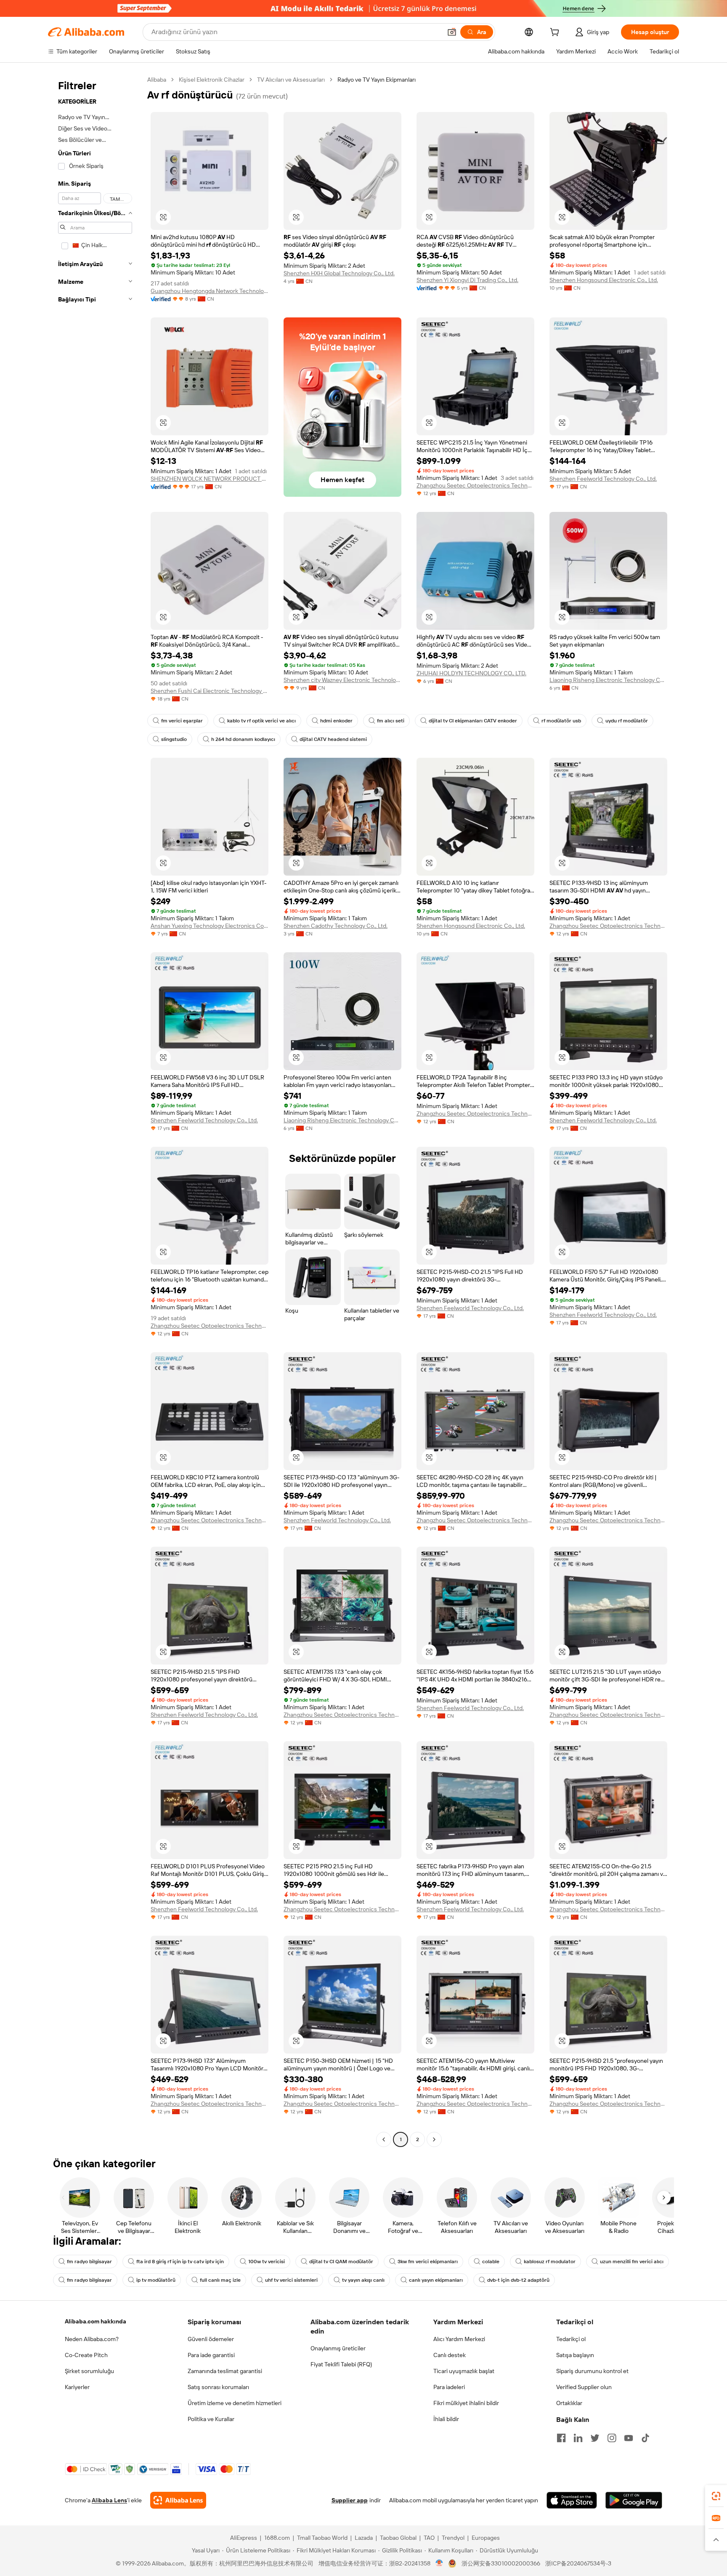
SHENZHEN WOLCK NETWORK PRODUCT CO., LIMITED (210, 479)
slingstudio (174, 739)
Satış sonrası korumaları (218, 2387)
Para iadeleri (449, 2387)
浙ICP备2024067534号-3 (578, 2563)
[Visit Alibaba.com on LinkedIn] (578, 2438)
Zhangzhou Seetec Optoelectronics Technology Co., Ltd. (475, 485)
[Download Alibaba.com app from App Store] (572, 2500)
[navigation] (95, 1111)
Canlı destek (450, 2355)
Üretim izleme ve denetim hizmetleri (235, 2403)
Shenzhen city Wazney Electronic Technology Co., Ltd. (342, 680)
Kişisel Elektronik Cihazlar (212, 80)
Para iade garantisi (211, 2355)
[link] (716, 2496)
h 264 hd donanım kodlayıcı (243, 739)
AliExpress (244, 2538)
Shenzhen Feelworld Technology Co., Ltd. (603, 479)
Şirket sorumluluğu (89, 2371)
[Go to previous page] (384, 2139)
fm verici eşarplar (182, 721)
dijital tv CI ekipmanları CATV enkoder (473, 721)
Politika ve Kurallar (211, 2419)
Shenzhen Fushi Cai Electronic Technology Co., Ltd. (210, 691)
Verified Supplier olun (584, 2387)
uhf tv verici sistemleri (291, 2280)
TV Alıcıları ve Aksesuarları (291, 80)
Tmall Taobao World (322, 2538)
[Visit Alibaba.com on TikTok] (645, 2438)
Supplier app (350, 2500)
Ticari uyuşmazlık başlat (464, 2371)
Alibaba (157, 80)
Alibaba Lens (109, 2500)
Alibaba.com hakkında (96, 2321)
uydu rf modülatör (627, 721)
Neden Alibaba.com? (92, 2339)
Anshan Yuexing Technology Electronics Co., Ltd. (210, 926)
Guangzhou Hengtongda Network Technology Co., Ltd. (210, 291)
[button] (452, 32)
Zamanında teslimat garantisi (225, 2371)
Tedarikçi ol (571, 2339)
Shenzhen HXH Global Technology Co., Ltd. (339, 273)
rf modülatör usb (561, 721)
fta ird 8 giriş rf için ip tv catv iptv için (180, 2262)
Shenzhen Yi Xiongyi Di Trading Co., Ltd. (467, 280)
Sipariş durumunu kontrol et (592, 2371)
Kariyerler (77, 2387)
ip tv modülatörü (156, 2280)
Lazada (364, 2538)
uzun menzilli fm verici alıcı (632, 2262)
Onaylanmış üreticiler (338, 2348)
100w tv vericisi (267, 2262)
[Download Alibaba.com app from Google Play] (634, 2500)
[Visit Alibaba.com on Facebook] (561, 2438)
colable (491, 2262)
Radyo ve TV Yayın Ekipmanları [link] (377, 80)
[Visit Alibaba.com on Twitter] (595, 2438)
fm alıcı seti (391, 721)
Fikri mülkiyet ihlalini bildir (466, 2403)
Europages (486, 2538)
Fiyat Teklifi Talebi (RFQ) (341, 2364)
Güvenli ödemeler (211, 2339)
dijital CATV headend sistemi (333, 739)
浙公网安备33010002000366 (501, 2563)
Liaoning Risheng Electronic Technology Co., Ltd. (608, 680)
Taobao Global (398, 2538)
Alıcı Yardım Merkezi (459, 2339)
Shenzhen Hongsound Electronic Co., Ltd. (604, 280)
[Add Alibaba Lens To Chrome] (178, 2500)
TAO (429, 2538)
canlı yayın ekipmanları (436, 2280)
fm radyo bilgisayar (89, 2262)
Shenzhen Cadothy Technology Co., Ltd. (336, 926)
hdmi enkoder (336, 721)
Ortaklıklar (569, 2403)
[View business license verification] (439, 2563)
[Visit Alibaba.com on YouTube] (629, 2438)
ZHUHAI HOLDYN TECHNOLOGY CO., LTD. (471, 673)
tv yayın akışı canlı (363, 2280)
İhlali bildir (446, 2419)
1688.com (277, 2538)
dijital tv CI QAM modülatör (341, 2262)
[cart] (556, 33)
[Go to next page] (434, 2139)
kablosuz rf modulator (550, 2262)
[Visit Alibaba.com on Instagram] (612, 2438)
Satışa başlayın (575, 2355)
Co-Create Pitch (86, 2355)
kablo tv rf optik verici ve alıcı (261, 721)
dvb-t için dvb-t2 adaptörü (518, 2280)
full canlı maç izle (220, 2280)
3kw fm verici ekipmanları (428, 2262)
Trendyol (453, 2538)
